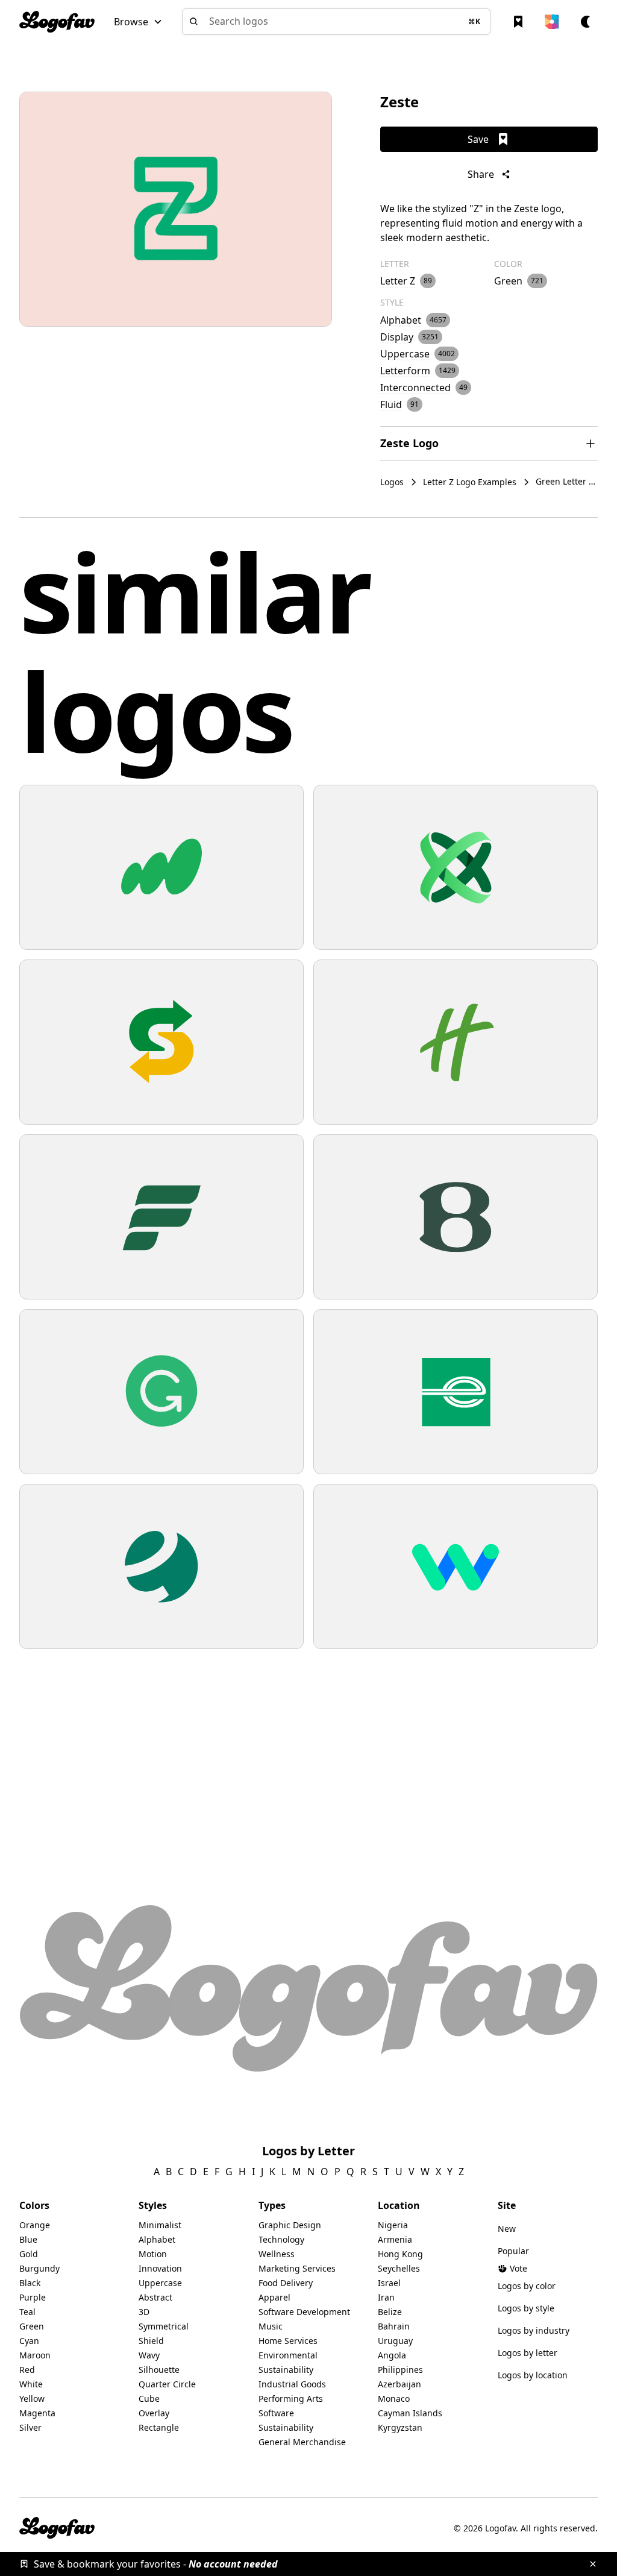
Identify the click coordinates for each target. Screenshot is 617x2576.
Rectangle (159, 2427)
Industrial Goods (292, 2384)
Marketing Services (297, 2268)
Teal (27, 2312)
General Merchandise (302, 2442)
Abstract (155, 2297)
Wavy (149, 2355)
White (31, 2384)
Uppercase (160, 2283)
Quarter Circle (167, 2384)
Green (32, 2326)
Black (30, 2283)
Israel (389, 2283)
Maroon (35, 2355)
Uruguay (395, 2341)
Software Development (304, 2312)
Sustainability (286, 2427)
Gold (29, 2254)
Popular (513, 2251)
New (507, 2229)
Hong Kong (400, 2254)
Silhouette (159, 2370)
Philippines (400, 2370)
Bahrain (394, 2326)
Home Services (288, 2341)
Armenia (395, 2239)
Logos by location (533, 2375)
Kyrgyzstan (400, 2427)
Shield (151, 2341)
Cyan (29, 2341)
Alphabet (157, 2239)
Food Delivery (286, 2283)
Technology (281, 2239)
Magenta (37, 2413)
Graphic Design (290, 2225)
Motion (153, 2254)
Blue (28, 2239)
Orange (35, 2225)
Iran (386, 2297)
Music (271, 2326)
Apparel (274, 2297)
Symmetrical (164, 2326)
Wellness (277, 2254)
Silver (30, 2427)
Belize (390, 2312)
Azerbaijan (399, 2384)
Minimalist (160, 2225)
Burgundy (39, 2268)
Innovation (160, 2268)
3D (144, 2312)
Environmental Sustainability (288, 2362)
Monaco (394, 2399)
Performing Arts (291, 2399)
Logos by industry (534, 2330)
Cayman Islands (410, 2413)
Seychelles (399, 2268)
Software (276, 2413)
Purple (33, 2297)
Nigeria (393, 2225)
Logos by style (526, 2308)
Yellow (32, 2399)
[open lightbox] (176, 209)
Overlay (154, 2413)
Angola (392, 2355)
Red (27, 2370)
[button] (138, 22)
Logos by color (527, 2286)
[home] (57, 22)
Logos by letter (528, 2353)
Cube (149, 2399)
